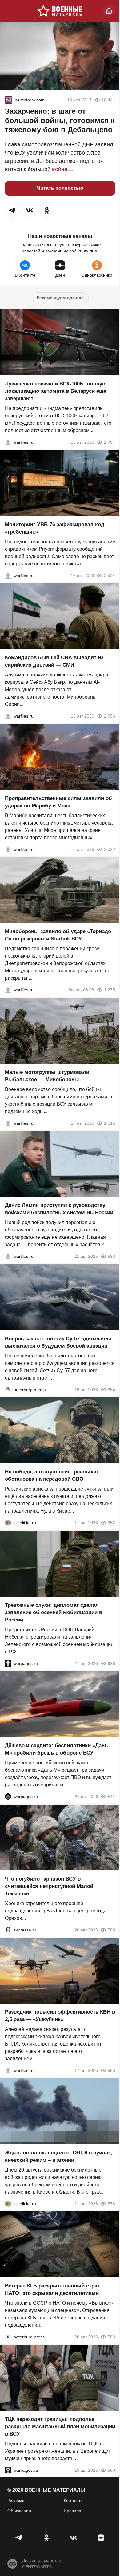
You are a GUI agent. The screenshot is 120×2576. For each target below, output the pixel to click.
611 (112, 1797)
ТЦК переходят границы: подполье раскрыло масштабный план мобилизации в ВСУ (60, 2426)
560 (111, 2470)
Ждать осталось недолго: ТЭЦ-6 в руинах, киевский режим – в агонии (59, 2156)
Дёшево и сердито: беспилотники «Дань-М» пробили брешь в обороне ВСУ (57, 1749)
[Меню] (11, 11)
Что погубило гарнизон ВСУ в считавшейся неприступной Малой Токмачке (49, 1886)
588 (111, 1930)
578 (111, 2203)
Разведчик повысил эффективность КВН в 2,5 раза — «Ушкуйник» (60, 2016)
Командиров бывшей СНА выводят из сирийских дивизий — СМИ (54, 661)
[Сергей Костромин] (8, 442)
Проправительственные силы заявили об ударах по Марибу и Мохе (58, 802)
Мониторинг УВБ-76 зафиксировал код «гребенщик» (55, 528)
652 (111, 1523)
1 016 (110, 1123)
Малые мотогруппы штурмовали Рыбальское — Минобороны (47, 1076)
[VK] (74, 2538)
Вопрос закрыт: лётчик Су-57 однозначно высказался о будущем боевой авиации (58, 1342)
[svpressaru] (8, 1930)
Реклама (16, 2501)
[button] (12, 210)
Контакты (73, 2501)
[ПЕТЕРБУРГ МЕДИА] (8, 1389)
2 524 (110, 575)
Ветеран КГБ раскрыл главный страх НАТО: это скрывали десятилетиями (52, 2289)
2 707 (110, 442)
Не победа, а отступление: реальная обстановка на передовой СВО (51, 1475)
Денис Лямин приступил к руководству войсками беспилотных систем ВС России (59, 1209)
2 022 (110, 849)
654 (111, 1389)
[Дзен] (101, 2538)
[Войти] (109, 11)
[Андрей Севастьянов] (8, 1123)
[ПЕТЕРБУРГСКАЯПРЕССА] (8, 2337)
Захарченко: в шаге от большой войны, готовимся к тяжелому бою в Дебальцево (60, 120)
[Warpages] (8, 1663)
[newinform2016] (9, 100)
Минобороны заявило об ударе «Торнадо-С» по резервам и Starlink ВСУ (59, 935)
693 (111, 1256)
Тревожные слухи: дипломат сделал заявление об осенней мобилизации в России (54, 1612)
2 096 (110, 716)
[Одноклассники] (47, 2538)
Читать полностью (60, 188)
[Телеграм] (19, 2538)
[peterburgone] (8, 1797)
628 (111, 1663)
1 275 (110, 990)
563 (111, 2337)
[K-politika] (8, 1523)
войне (60, 169)
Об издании (19, 2511)
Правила (72, 2511)
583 (111, 2070)
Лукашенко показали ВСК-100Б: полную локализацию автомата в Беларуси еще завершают (56, 391)
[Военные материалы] (60, 11)
